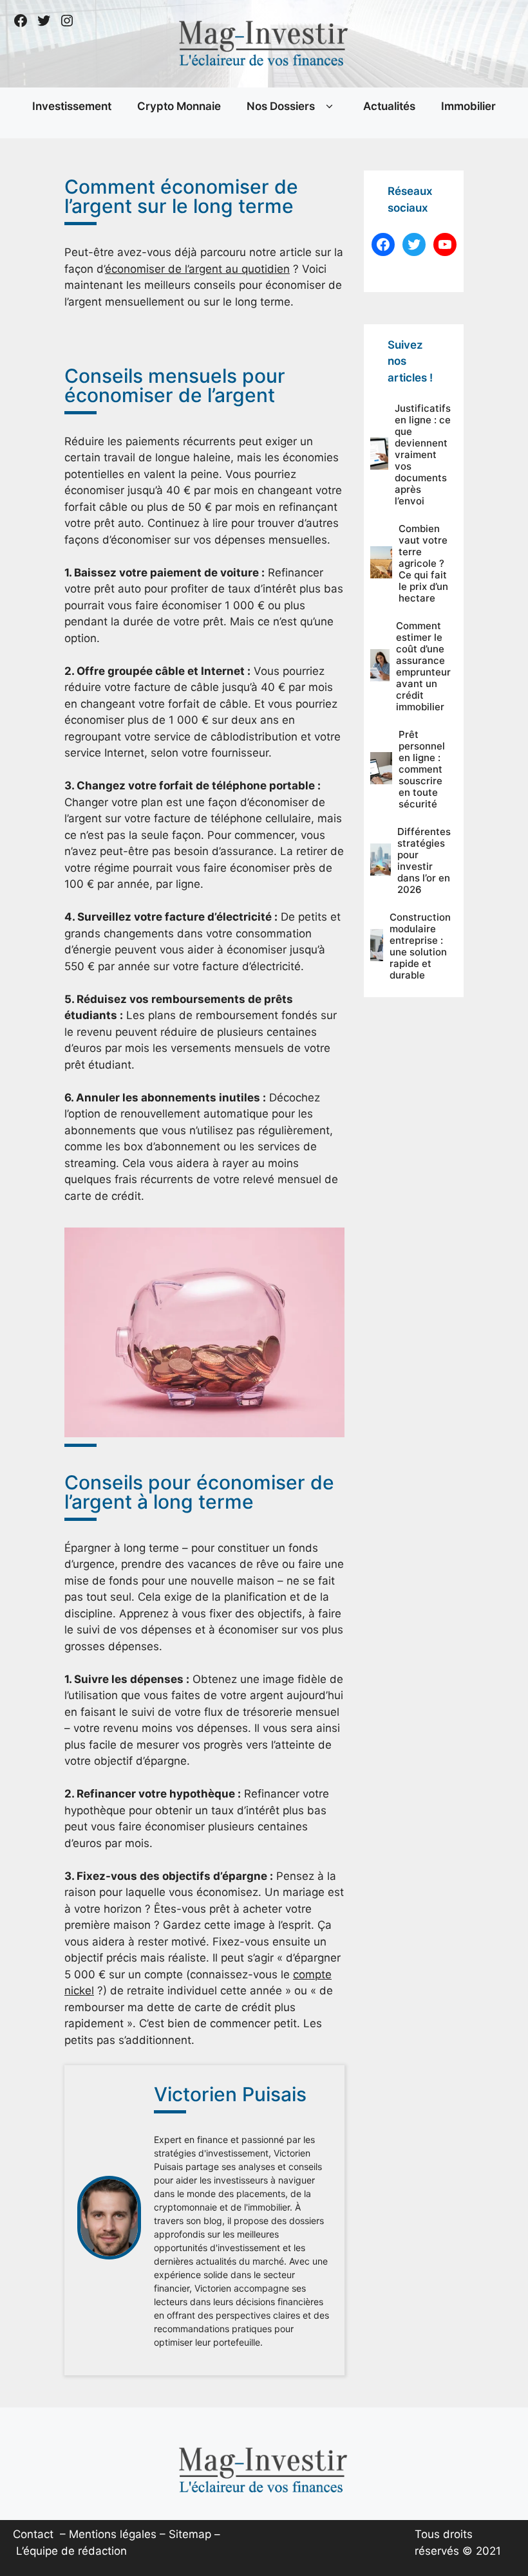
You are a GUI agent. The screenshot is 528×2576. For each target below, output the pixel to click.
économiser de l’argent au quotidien (197, 269)
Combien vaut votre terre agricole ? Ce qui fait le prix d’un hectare (423, 563)
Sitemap (190, 2534)
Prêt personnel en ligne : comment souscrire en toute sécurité (422, 769)
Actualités (389, 106)
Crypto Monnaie (179, 106)
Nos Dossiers (281, 106)
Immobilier (468, 106)
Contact (33, 2534)
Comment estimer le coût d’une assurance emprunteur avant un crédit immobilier (423, 666)
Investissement (72, 106)
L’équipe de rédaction (71, 2551)
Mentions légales (113, 2534)
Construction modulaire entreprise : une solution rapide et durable (420, 946)
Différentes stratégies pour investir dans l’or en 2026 (424, 860)
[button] (329, 107)
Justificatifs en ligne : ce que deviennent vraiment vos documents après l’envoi (423, 455)
